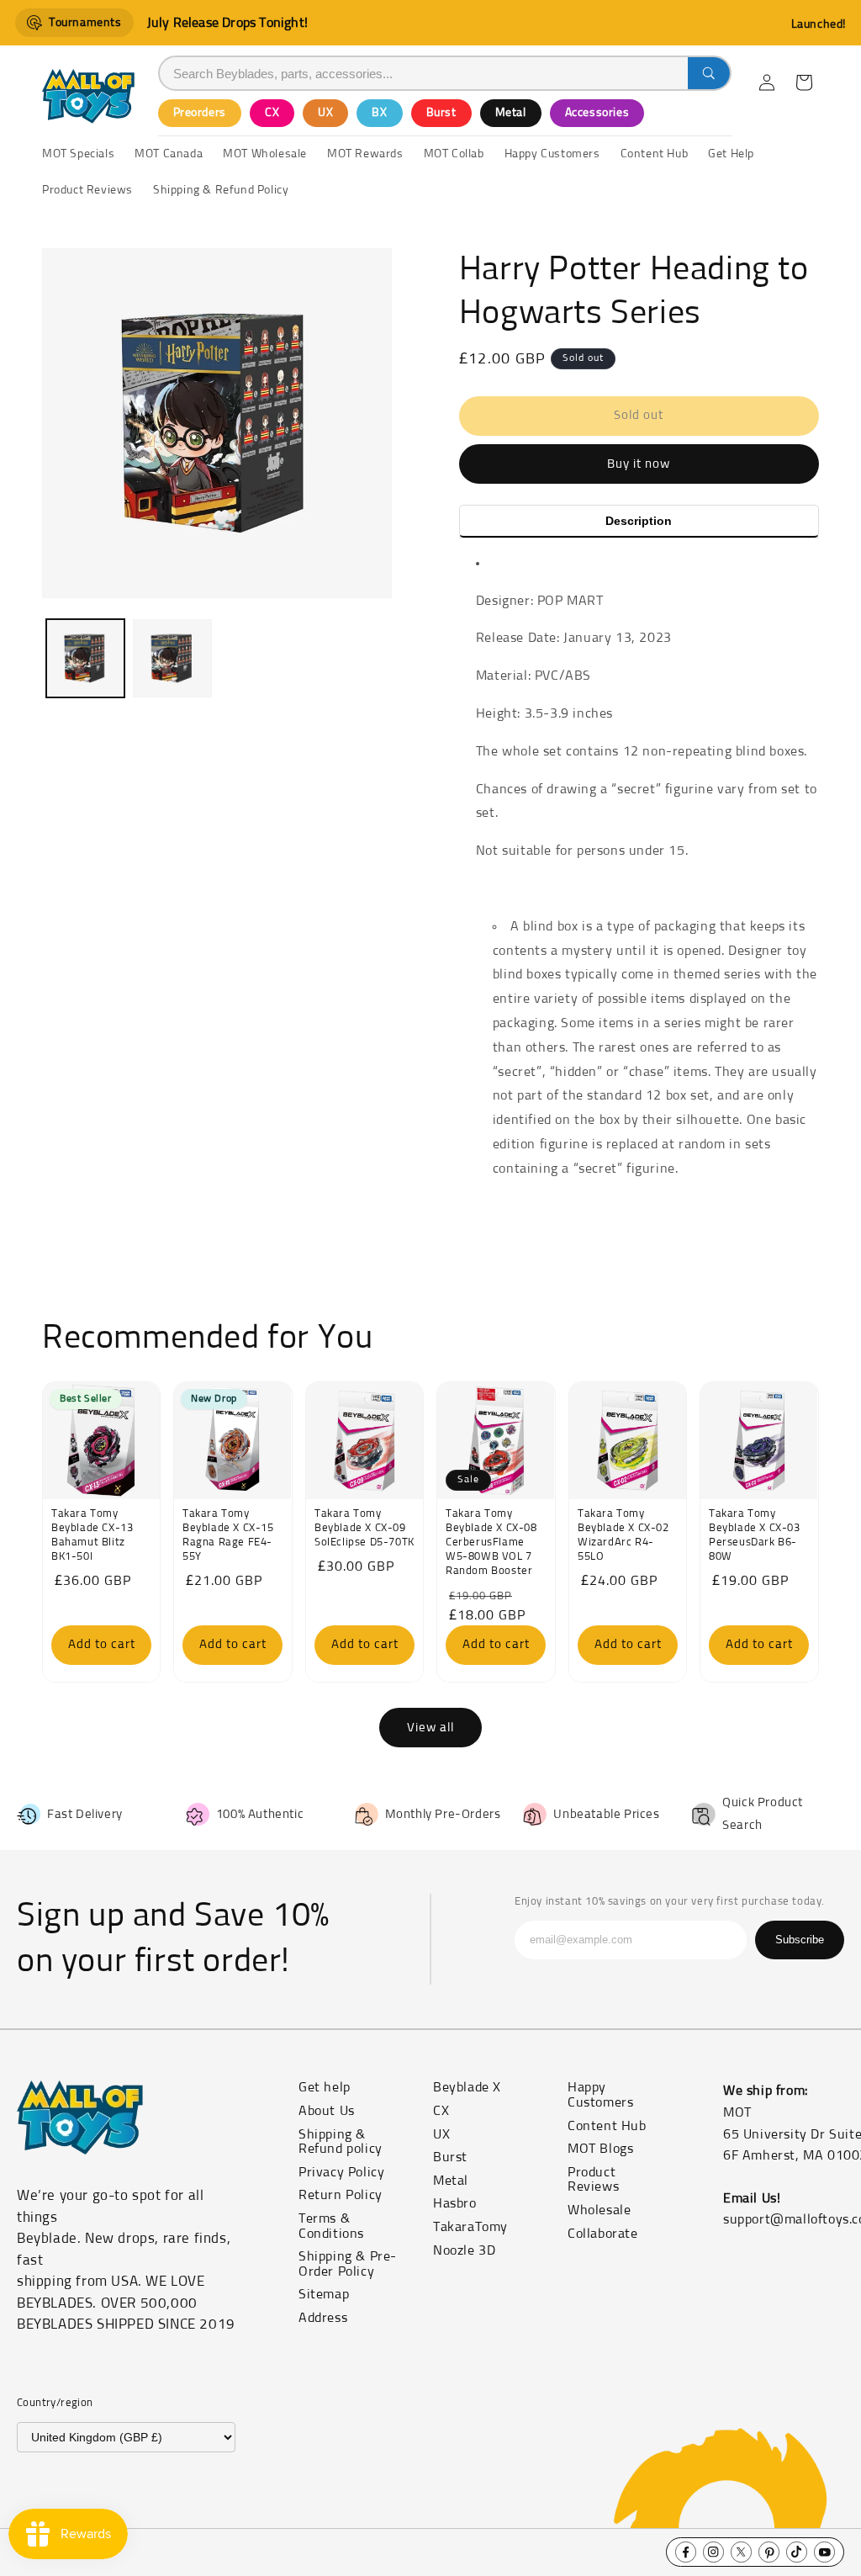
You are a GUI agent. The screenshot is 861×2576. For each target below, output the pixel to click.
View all (430, 1728)
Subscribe (800, 1940)
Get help (325, 2087)
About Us (327, 2111)
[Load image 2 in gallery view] (172, 658)
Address (323, 2318)
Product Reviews (593, 2180)
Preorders (200, 113)
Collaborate (603, 2234)
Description (639, 521)
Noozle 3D (464, 2250)
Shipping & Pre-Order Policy (348, 2264)
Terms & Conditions (331, 2226)
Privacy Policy (341, 2172)
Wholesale (599, 2210)
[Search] (709, 73)
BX (379, 113)
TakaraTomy (470, 2227)
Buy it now (639, 464)
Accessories (597, 113)
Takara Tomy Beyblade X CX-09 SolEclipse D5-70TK (364, 1529)
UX (325, 113)
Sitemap (324, 2294)
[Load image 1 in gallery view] (85, 658)
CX (272, 113)
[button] (804, 82)
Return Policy (341, 2195)
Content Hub (607, 2126)
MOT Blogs (600, 2149)
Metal (511, 113)
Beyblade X (467, 2087)
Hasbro (455, 2203)
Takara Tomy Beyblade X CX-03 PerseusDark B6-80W (755, 1536)
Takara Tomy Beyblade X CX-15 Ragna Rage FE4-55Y (228, 1536)
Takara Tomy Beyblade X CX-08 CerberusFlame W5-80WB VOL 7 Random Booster (491, 1543)
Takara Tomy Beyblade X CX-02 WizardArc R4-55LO (623, 1536)
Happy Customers (600, 2095)
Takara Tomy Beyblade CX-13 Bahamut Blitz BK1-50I (92, 1536)
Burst (441, 113)
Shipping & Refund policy (341, 2142)
